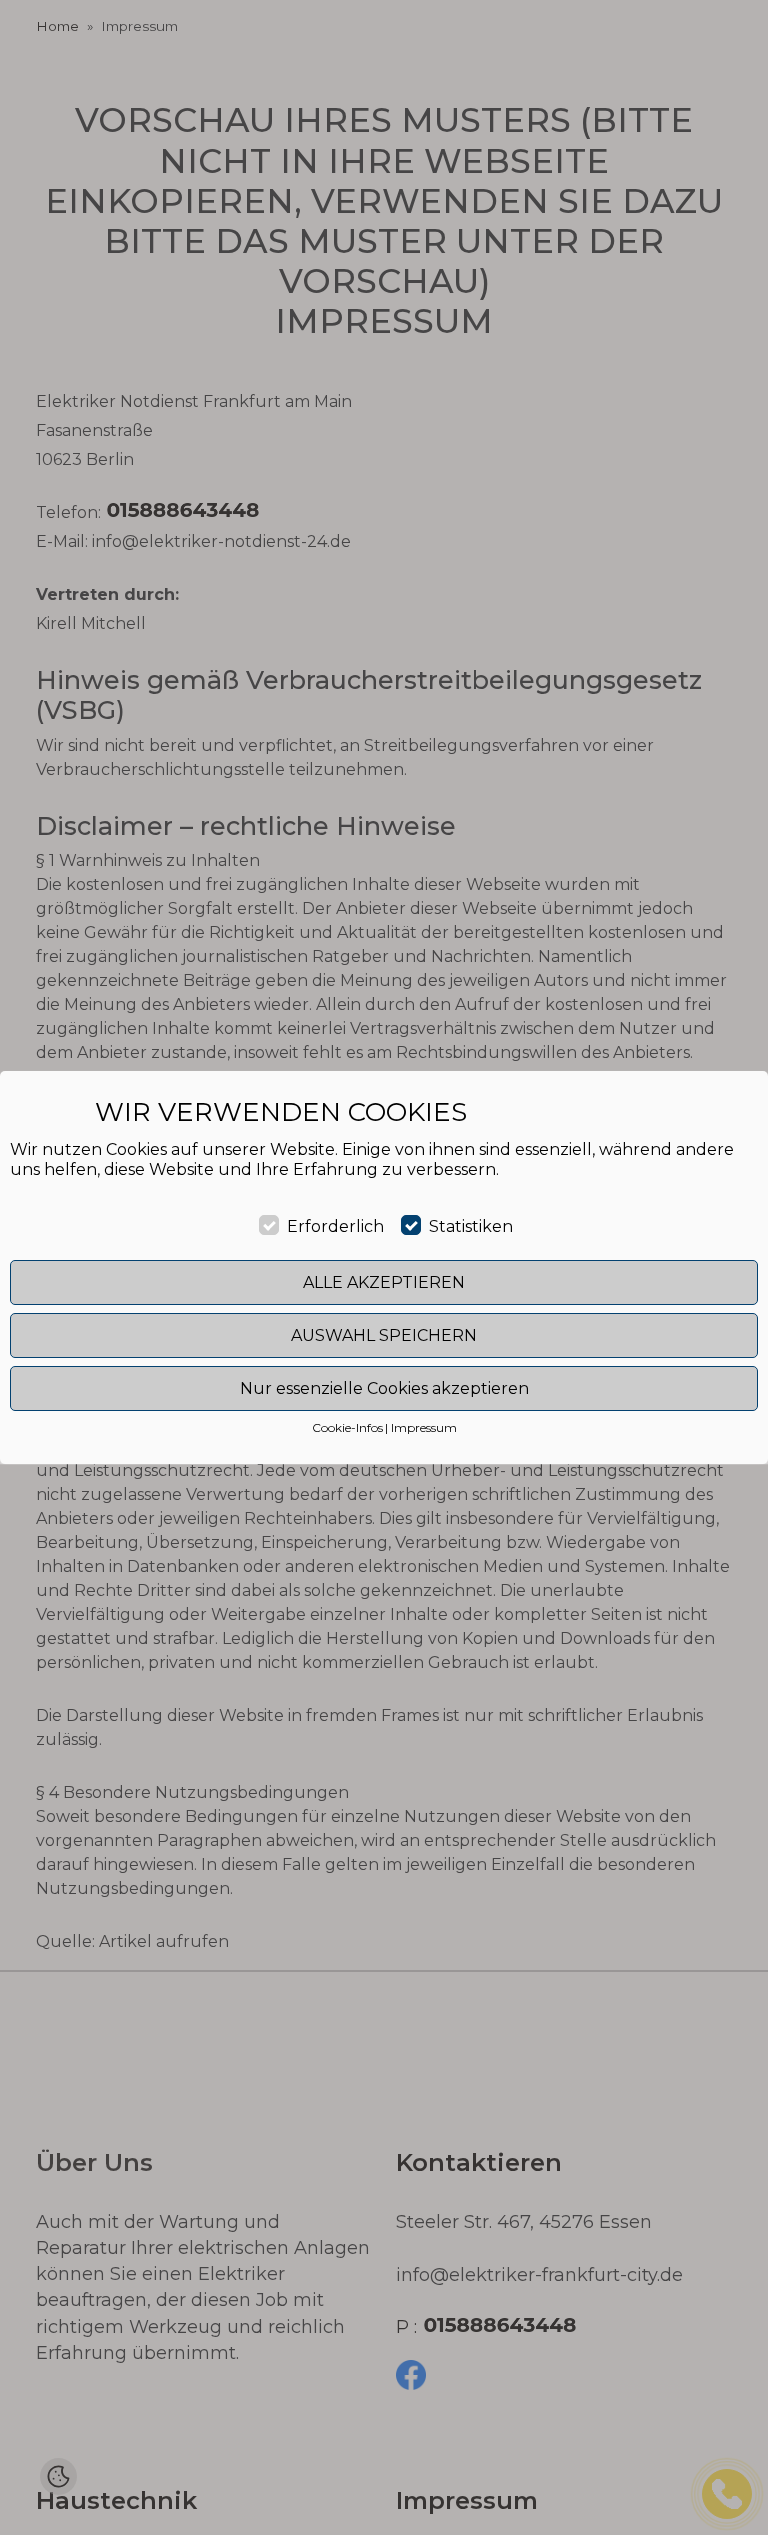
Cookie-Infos (347, 1427)
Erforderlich (335, 1226)
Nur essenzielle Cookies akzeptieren (384, 1388)
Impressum (424, 1427)
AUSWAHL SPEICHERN (384, 1335)
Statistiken (471, 1226)
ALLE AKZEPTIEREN (384, 1282)
